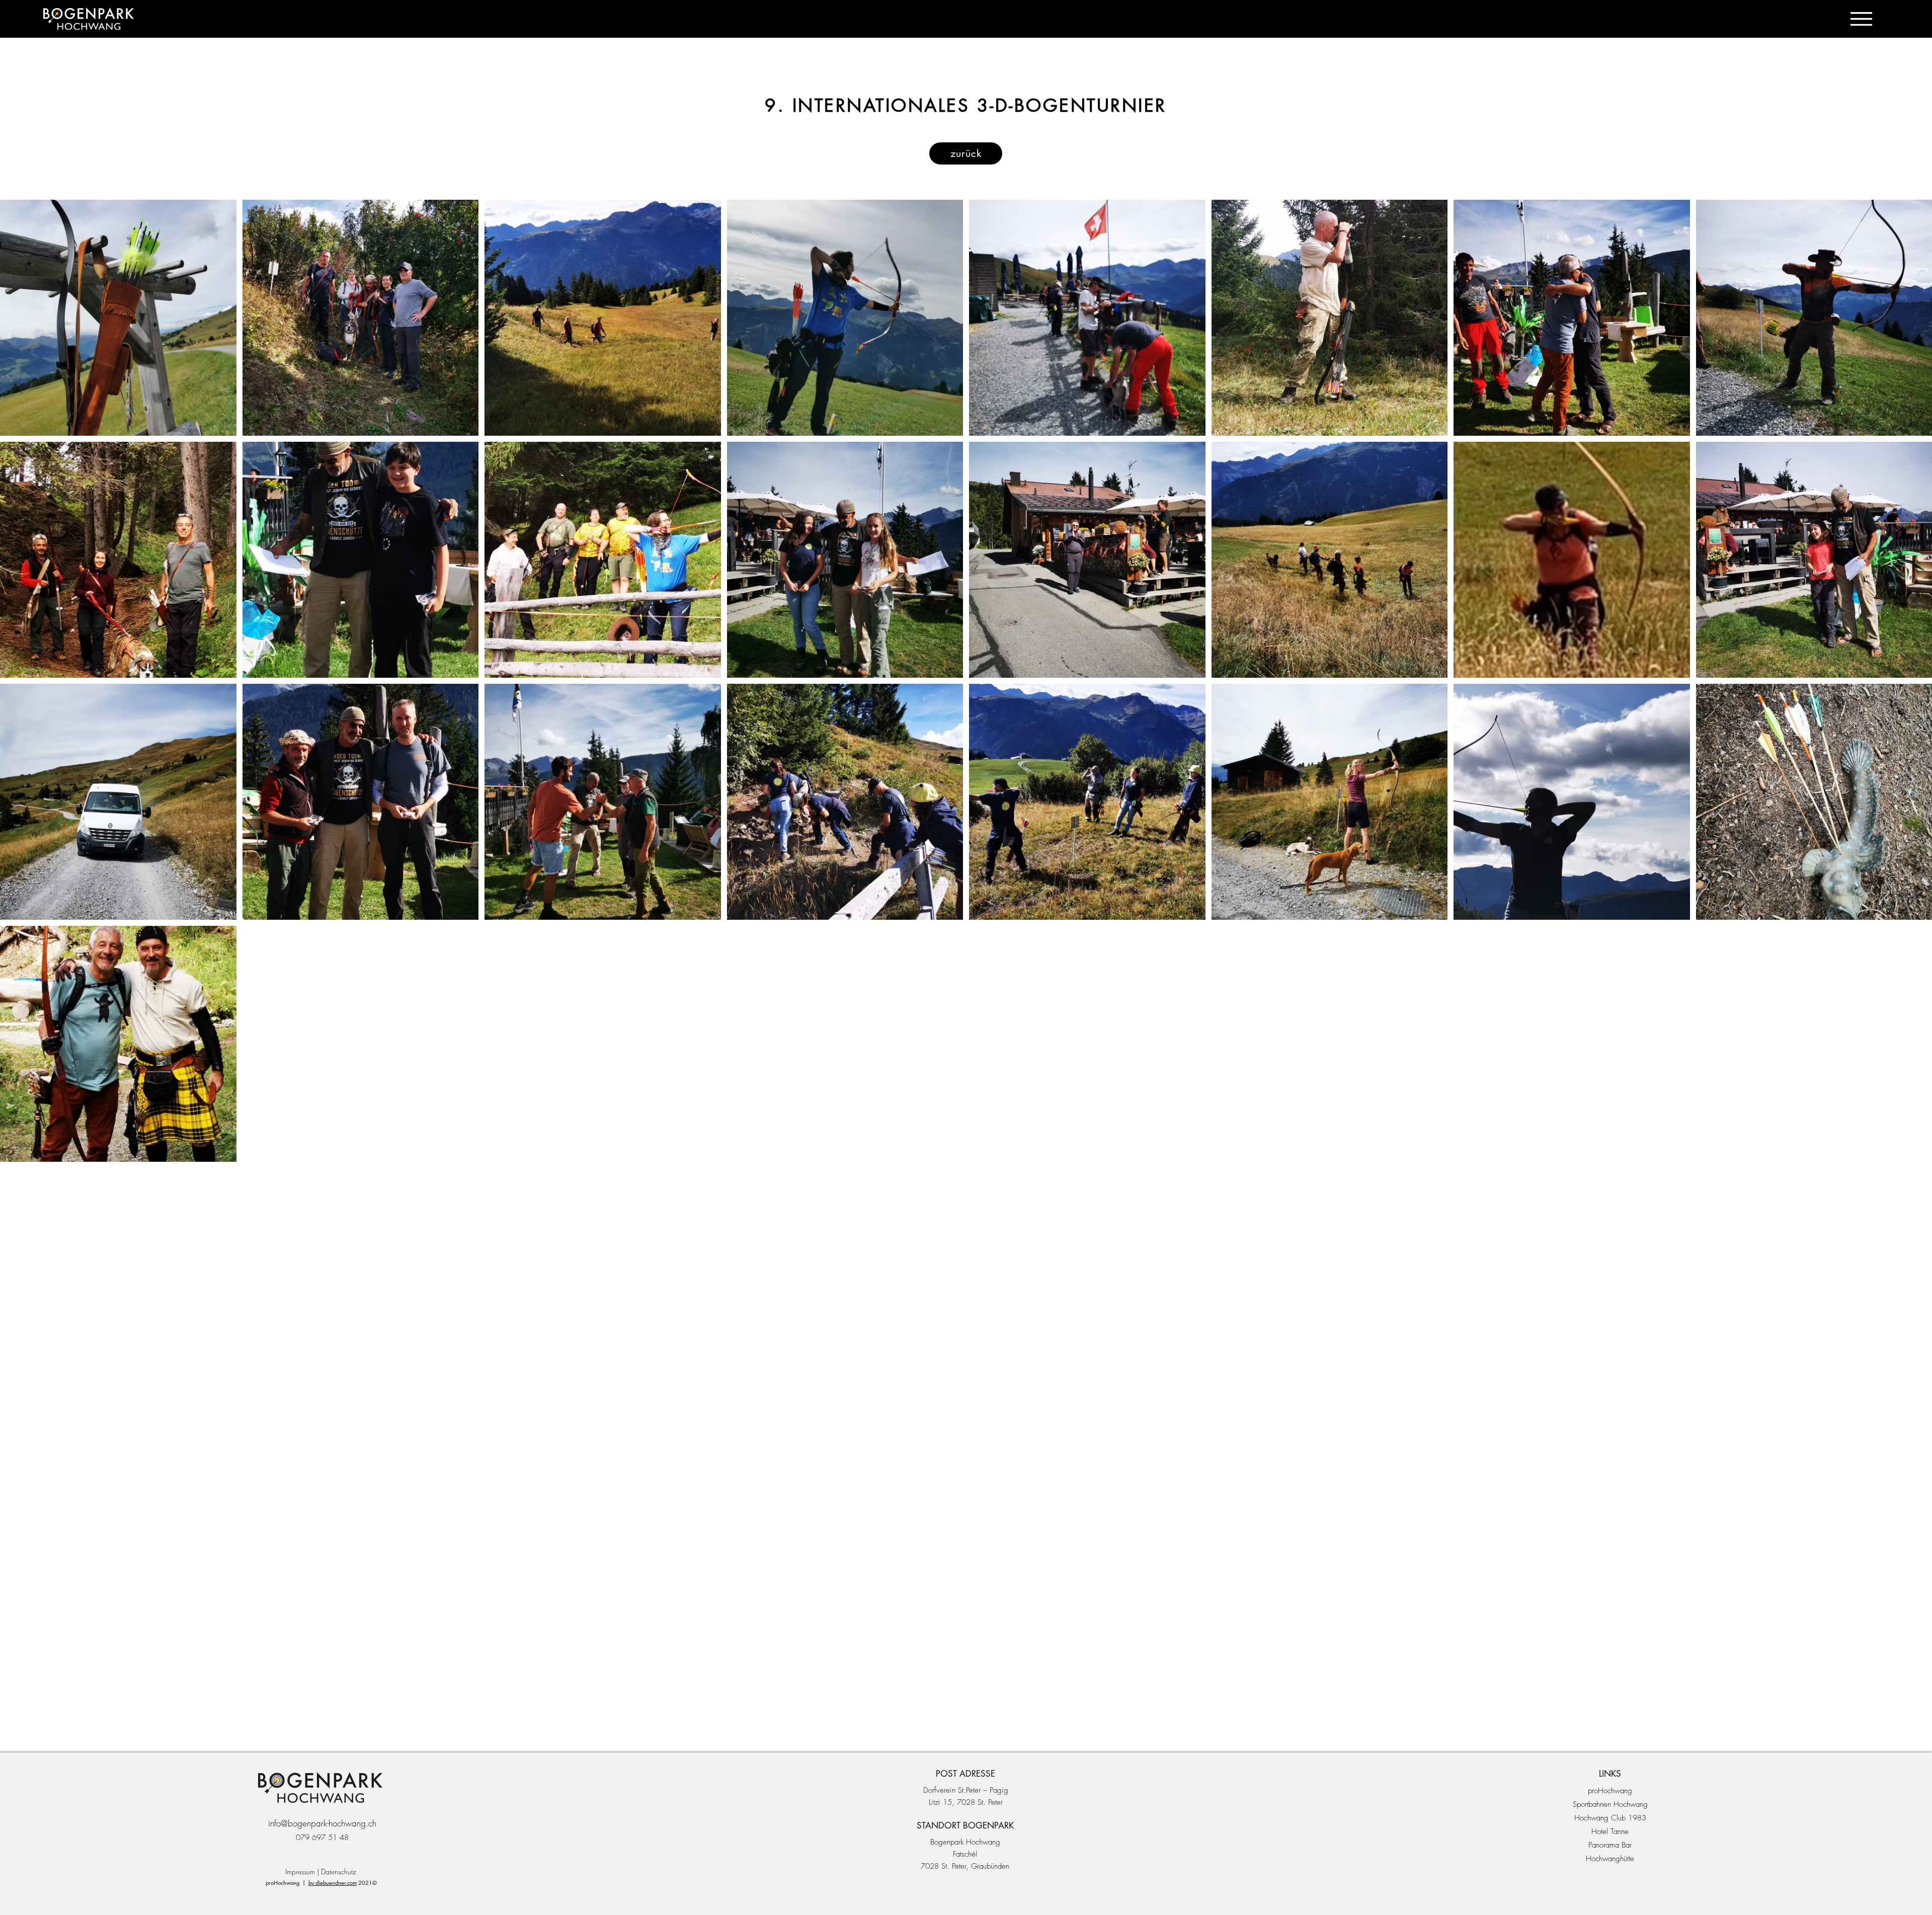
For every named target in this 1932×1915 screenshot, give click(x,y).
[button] (1861, 19)
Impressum (300, 1871)
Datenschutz (339, 1871)
